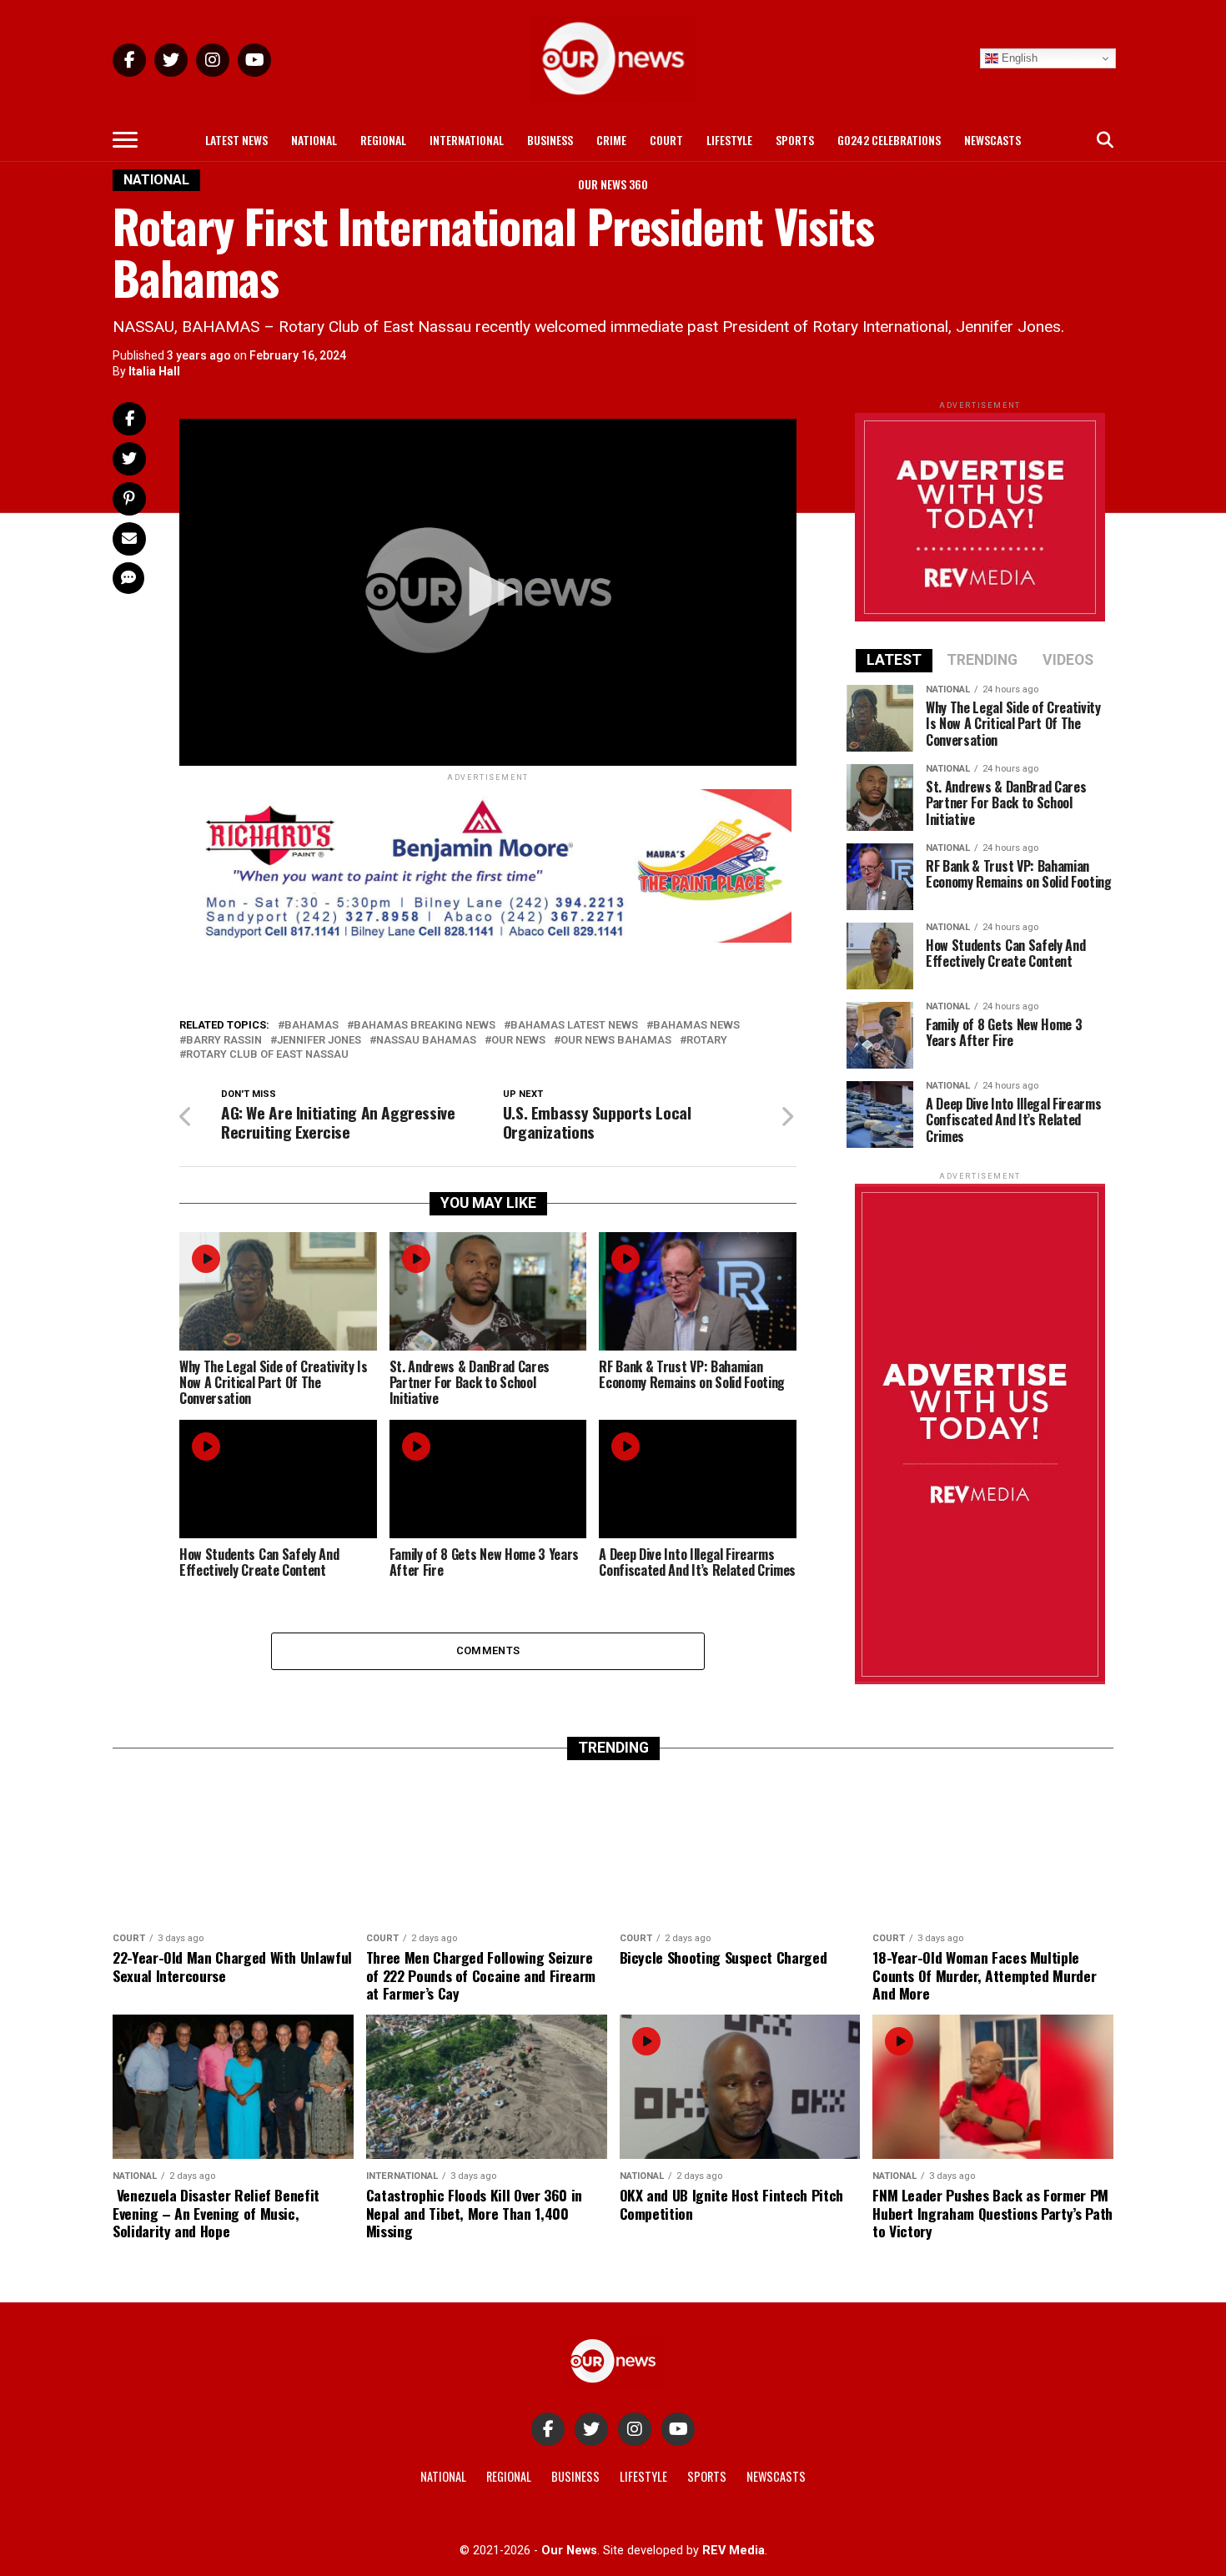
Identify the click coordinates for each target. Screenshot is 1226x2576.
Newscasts (992, 140)
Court (666, 140)
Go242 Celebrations (889, 140)
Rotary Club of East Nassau (267, 1055)
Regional (383, 140)
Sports (795, 140)
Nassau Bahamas (426, 1041)
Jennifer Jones (319, 1041)
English (1018, 58)
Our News (518, 1041)
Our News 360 (613, 184)
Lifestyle (729, 140)
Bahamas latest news (574, 1026)
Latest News (236, 140)
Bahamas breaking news (425, 1026)
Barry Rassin (224, 1041)
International (467, 140)
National (314, 140)
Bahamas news (696, 1026)
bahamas (312, 1026)
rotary (707, 1041)
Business (550, 140)
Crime (611, 140)
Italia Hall (154, 371)
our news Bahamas (616, 1041)
